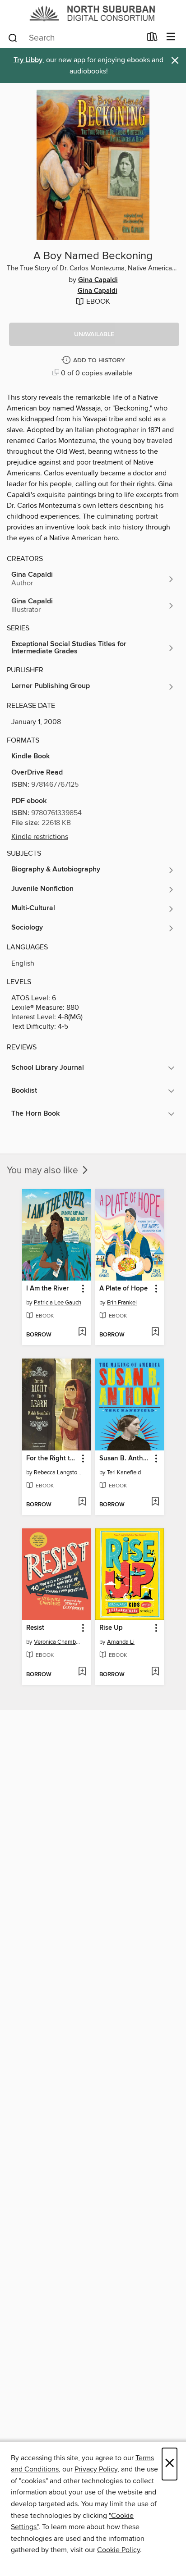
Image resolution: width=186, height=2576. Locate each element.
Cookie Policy (119, 2550)
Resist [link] (35, 1628)
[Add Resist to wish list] (82, 1672)
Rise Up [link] (111, 1628)
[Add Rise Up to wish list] (155, 1672)
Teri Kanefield (124, 1473)
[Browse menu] (171, 37)
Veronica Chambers (58, 1642)
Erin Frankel (122, 1303)
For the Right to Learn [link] (52, 1459)
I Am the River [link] (47, 1289)
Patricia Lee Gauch (58, 1303)
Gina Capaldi (98, 280)
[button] (94, 334)
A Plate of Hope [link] (123, 1289)
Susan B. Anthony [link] (125, 1459)
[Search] (13, 37)
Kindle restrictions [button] (40, 837)
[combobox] (74, 38)
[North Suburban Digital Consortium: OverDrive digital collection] (93, 13)
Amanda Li (121, 1642)
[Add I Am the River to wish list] (82, 1332)
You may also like (44, 1171)
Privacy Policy (96, 2469)
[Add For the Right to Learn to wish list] (82, 1502)
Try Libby (28, 60)
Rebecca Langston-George (58, 1473)
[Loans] (152, 39)
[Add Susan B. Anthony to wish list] (155, 1502)
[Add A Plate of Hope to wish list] (155, 1332)
